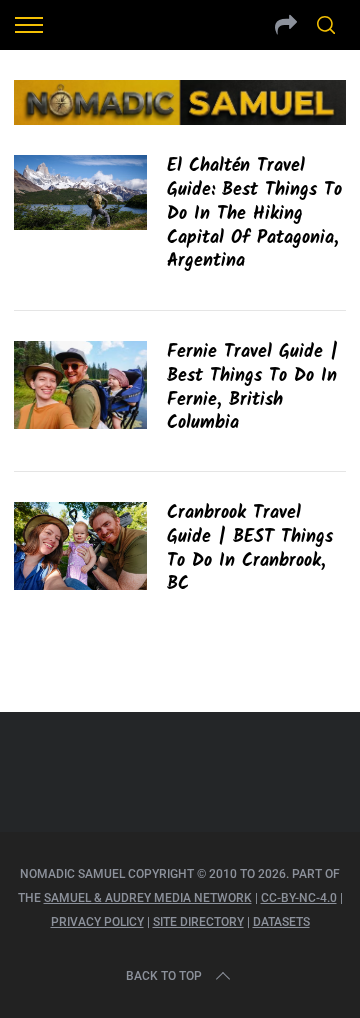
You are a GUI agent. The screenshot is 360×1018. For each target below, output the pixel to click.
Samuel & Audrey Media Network (148, 898)
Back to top (164, 976)
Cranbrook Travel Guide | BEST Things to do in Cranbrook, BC (250, 549)
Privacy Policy (97, 922)
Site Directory (198, 922)
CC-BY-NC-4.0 (299, 898)
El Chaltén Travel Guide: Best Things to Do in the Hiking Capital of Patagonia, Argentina (254, 214)
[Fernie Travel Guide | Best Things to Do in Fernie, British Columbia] (80, 385)
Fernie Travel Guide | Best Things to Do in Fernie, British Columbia (252, 388)
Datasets (281, 922)
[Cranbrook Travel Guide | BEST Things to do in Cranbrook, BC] (80, 546)
